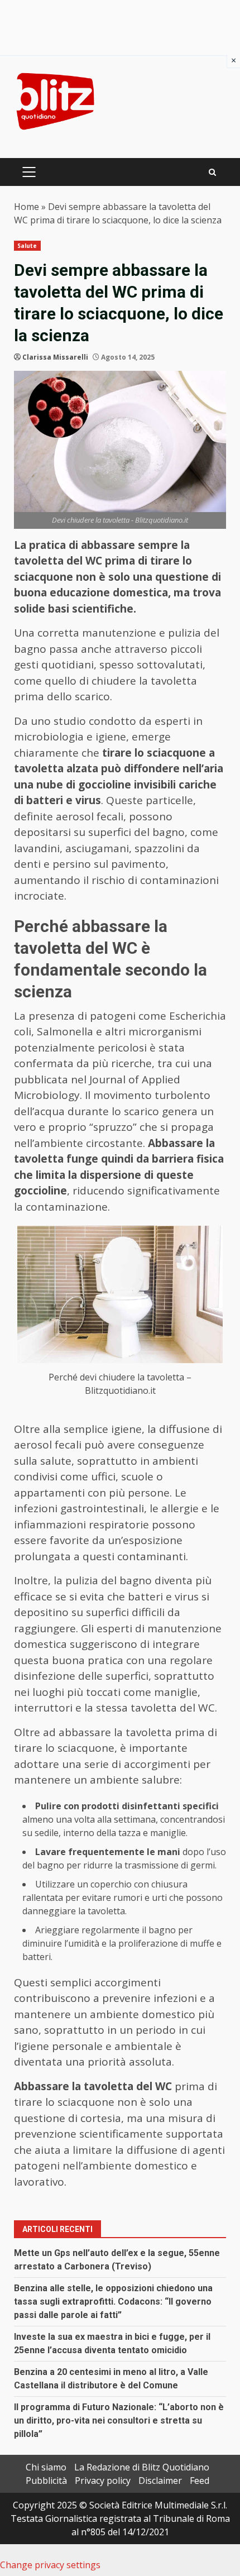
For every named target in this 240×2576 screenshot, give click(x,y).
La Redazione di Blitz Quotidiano (142, 2467)
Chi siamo (46, 2467)
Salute (27, 246)
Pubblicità (46, 2481)
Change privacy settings (50, 2565)
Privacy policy (103, 2481)
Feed (200, 2481)
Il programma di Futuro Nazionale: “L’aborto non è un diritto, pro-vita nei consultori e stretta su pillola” (119, 2420)
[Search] (212, 172)
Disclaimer (160, 2481)
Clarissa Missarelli (55, 357)
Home (27, 207)
